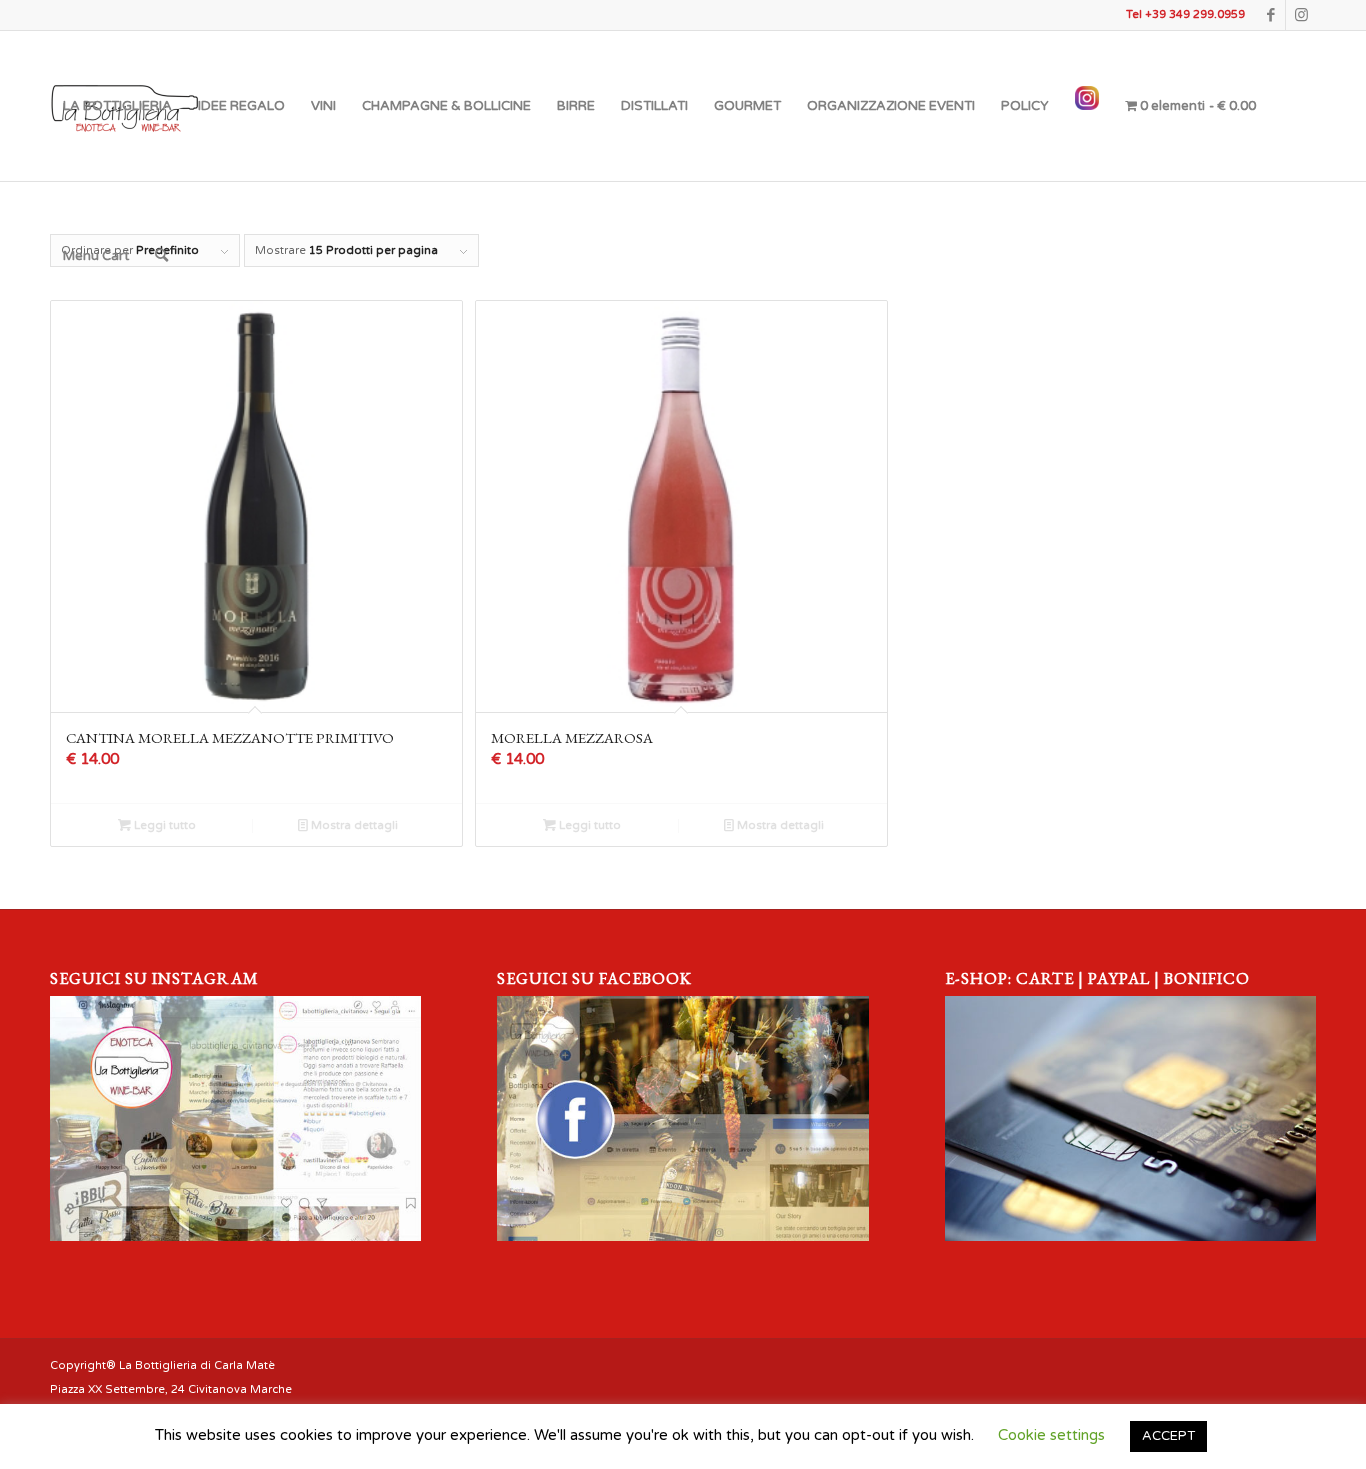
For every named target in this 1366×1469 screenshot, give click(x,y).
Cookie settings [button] (1051, 1435)
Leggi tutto (163, 825)
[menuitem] (117, 106)
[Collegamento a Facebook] (1270, 15)
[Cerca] (161, 256)
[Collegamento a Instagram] (1301, 15)
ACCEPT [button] (1168, 1436)
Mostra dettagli (353, 825)
